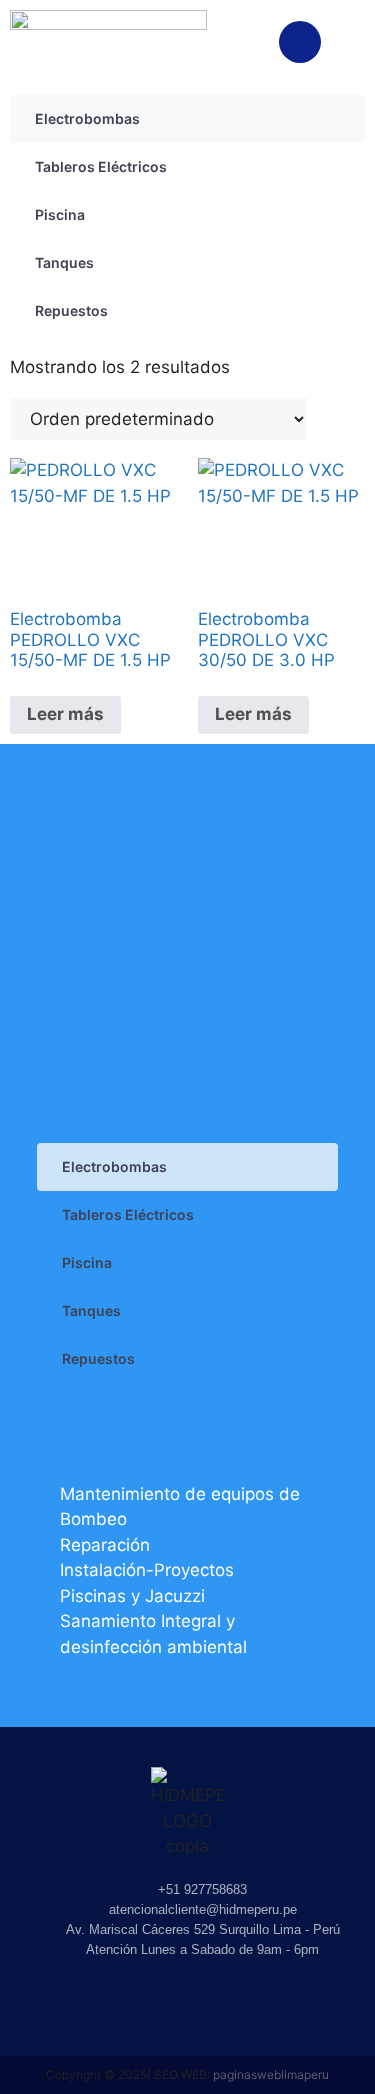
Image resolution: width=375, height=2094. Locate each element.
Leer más (65, 714)
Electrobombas (87, 118)
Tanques (64, 262)
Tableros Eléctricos (101, 166)
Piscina (60, 214)
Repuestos (71, 310)
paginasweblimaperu (271, 2074)
